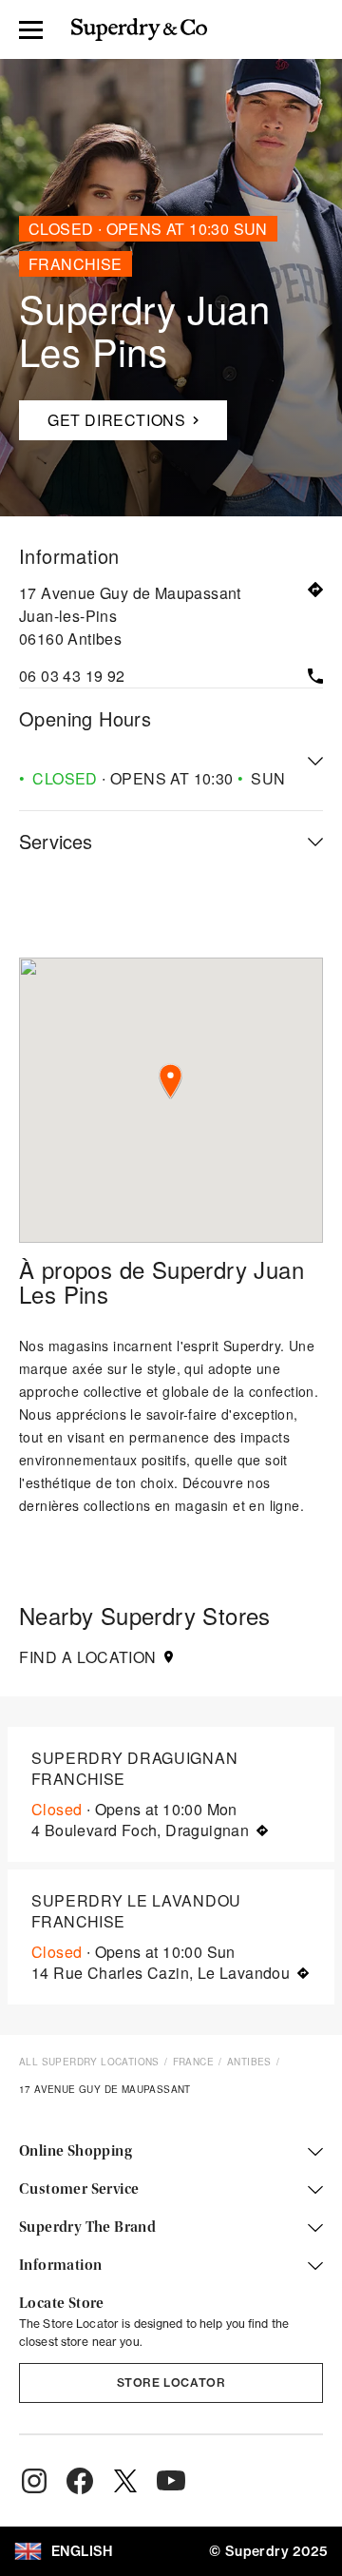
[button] (171, 1082)
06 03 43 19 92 (72, 676)
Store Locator (171, 2382)
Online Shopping (76, 2152)
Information (60, 2266)
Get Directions (109, 416)
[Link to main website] (139, 29)
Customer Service (79, 2190)
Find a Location (88, 1657)
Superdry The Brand (87, 2228)
